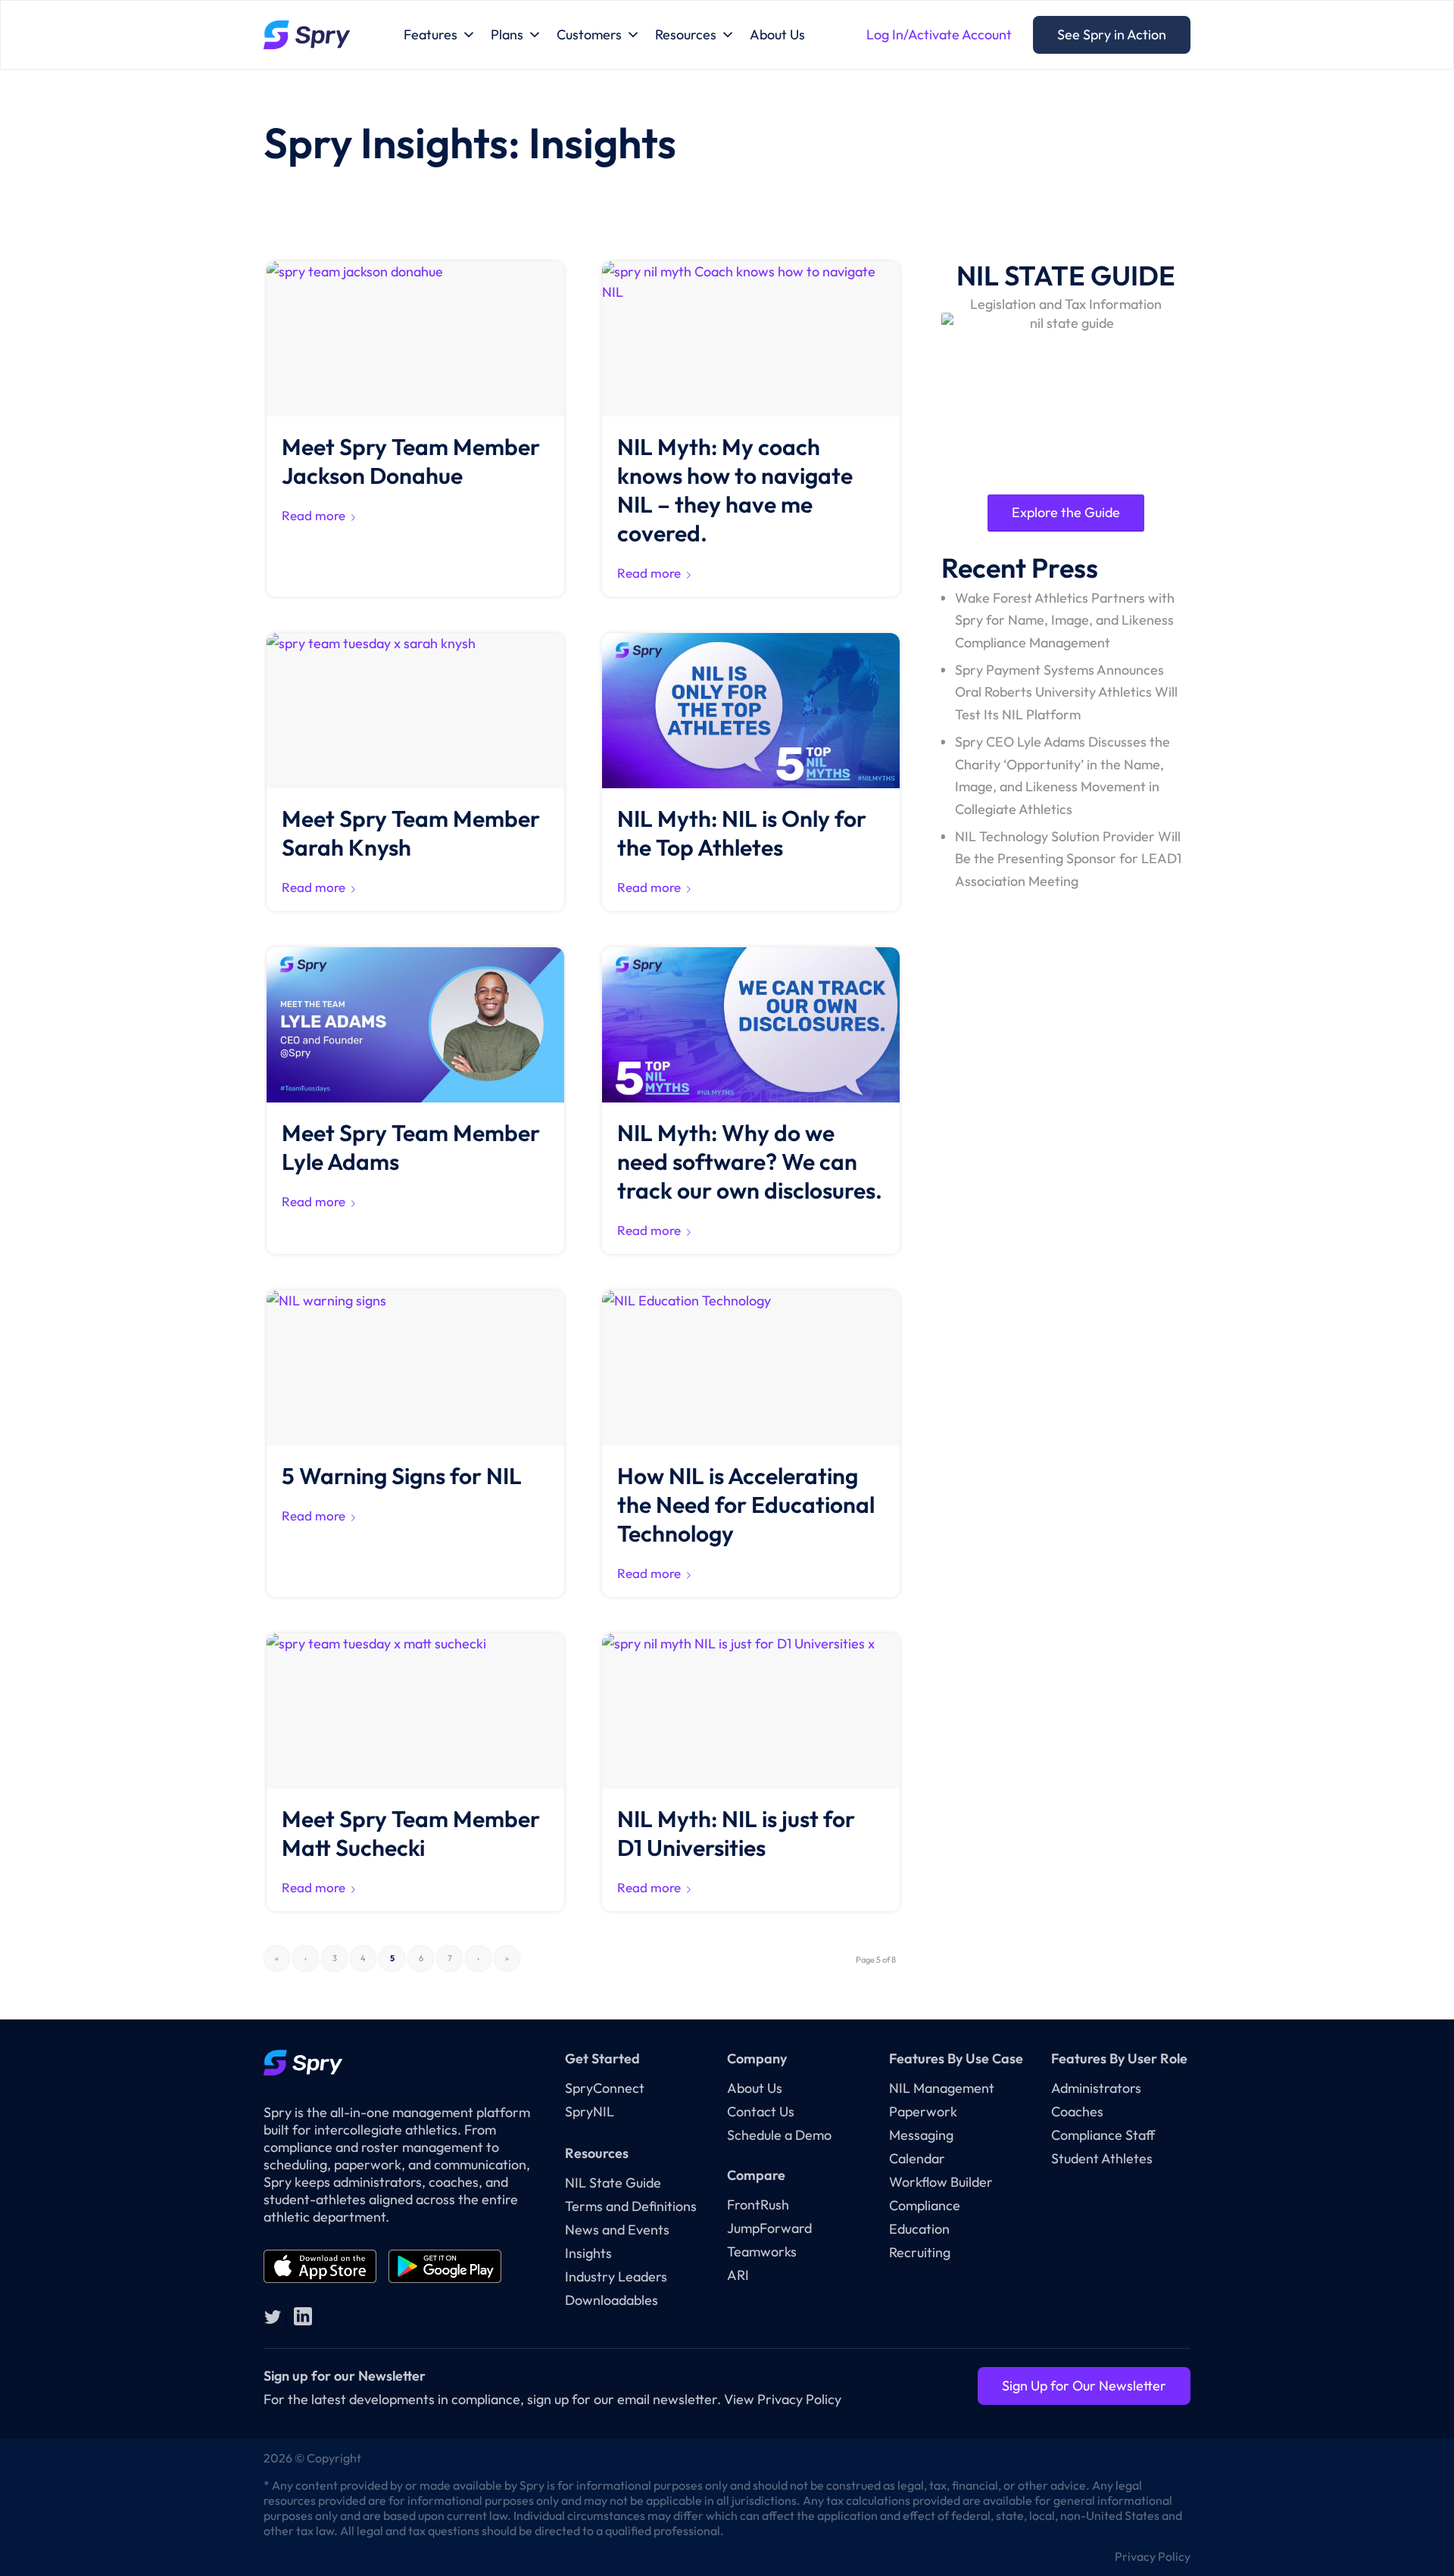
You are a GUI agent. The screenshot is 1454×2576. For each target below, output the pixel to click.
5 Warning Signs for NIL (402, 1476)
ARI (738, 2275)
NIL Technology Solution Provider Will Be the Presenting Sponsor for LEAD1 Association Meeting (1068, 859)
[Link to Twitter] (273, 2316)
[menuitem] (1149, 2556)
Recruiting (920, 2252)
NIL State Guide (613, 2183)
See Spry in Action (1112, 34)
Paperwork (923, 2111)
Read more (314, 515)
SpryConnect (605, 2088)
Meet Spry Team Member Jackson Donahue (411, 461)
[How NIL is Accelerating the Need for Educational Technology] (751, 1368)
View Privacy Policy (783, 2399)
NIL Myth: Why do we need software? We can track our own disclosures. (750, 1162)
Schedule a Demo (779, 2135)
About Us (777, 34)
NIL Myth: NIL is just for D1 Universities (736, 1833)
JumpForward (769, 2228)
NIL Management (942, 2088)
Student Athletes (1102, 2158)
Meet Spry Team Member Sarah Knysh (411, 833)
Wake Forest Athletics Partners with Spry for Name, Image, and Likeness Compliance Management (1065, 620)
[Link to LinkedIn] (303, 2316)
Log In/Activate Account (939, 34)
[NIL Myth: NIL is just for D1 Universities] (751, 1711)
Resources (686, 34)
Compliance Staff (1103, 2135)
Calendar (917, 2158)
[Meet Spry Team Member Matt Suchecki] (415, 1711)
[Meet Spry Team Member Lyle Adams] (415, 1025)
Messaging (921, 2135)
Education (919, 2229)
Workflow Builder (941, 2182)
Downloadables (612, 2300)
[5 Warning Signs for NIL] (415, 1368)
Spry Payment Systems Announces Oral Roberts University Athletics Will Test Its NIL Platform (1066, 692)
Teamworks (762, 2252)
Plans (507, 34)
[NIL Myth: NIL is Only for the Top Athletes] (751, 711)
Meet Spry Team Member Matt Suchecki (411, 1833)
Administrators (1096, 2088)
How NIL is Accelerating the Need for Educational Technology (746, 1505)
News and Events (617, 2230)
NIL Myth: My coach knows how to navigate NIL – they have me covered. (735, 490)
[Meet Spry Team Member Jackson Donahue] (415, 339)
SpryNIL (590, 2111)
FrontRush (758, 2205)
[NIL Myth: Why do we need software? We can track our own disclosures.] (751, 1025)
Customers (589, 34)
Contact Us (761, 2111)
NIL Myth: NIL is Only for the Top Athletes (742, 833)
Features (431, 34)
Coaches (1077, 2111)
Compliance (925, 2205)
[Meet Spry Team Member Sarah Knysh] (415, 711)
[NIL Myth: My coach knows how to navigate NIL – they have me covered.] (751, 339)
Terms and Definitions (631, 2206)
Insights (588, 2253)
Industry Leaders (616, 2277)
